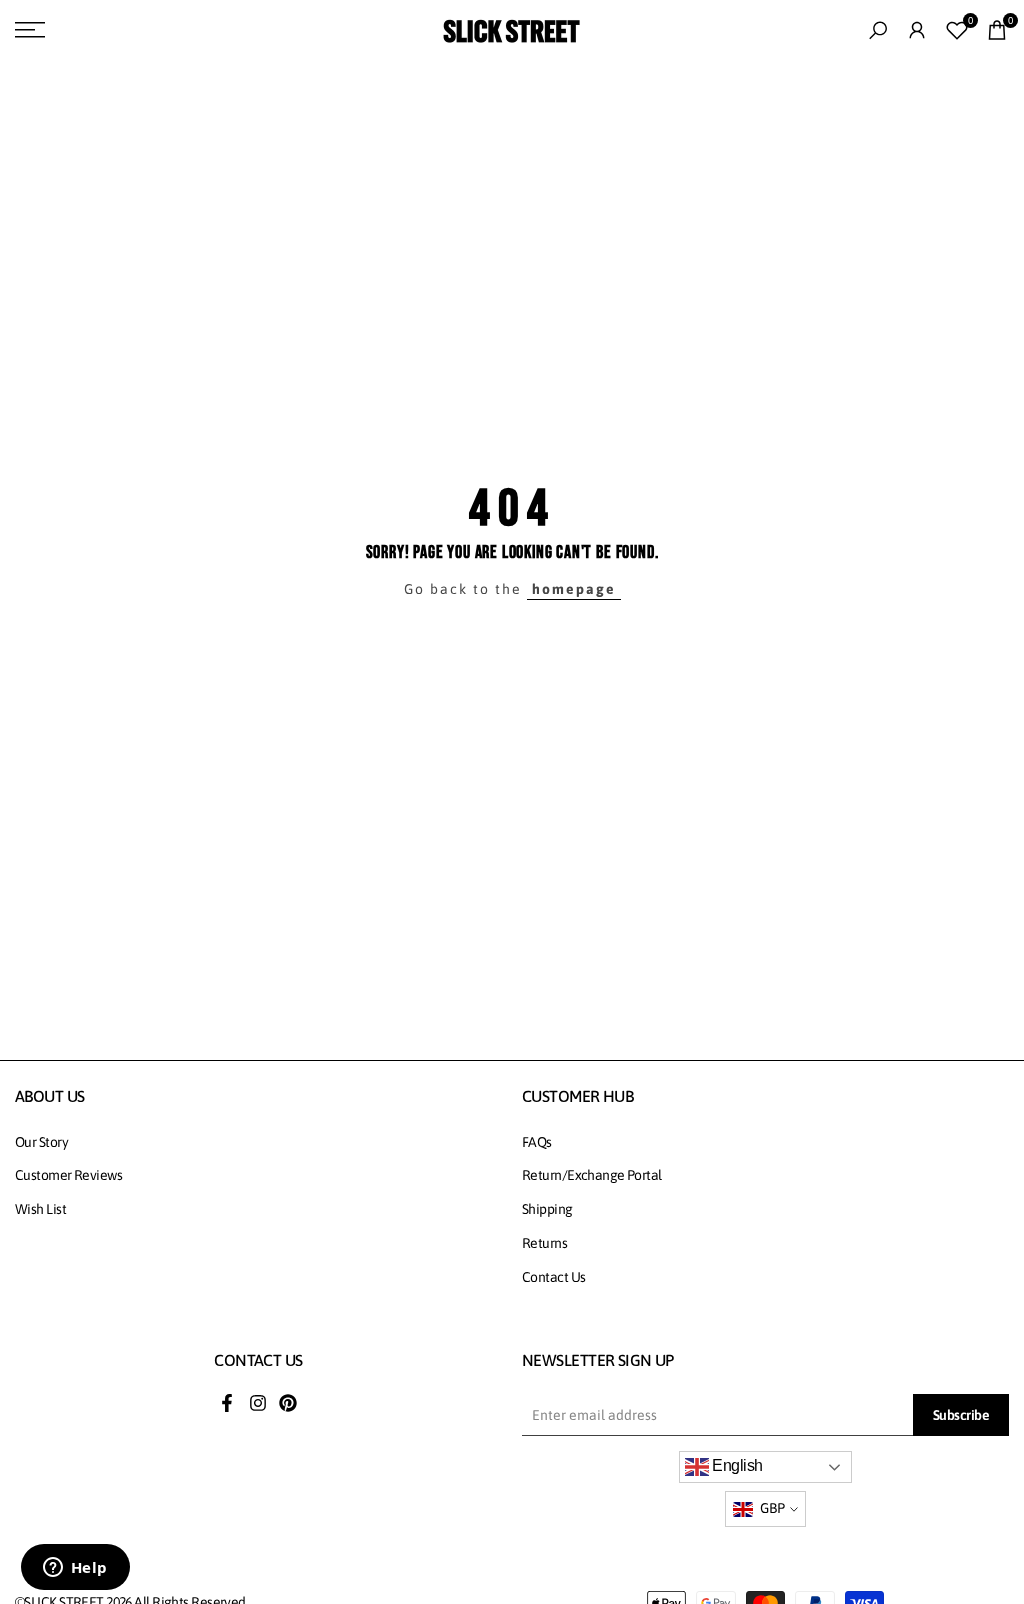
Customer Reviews (68, 1175)
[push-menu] (30, 30)
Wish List (40, 1209)
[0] (957, 30)
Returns (544, 1243)
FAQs (537, 1142)
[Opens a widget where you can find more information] (75, 1569)
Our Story (41, 1142)
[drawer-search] (878, 30)
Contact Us (553, 1277)
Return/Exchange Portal (592, 1175)
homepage (574, 589)
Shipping (547, 1209)
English (736, 1465)
